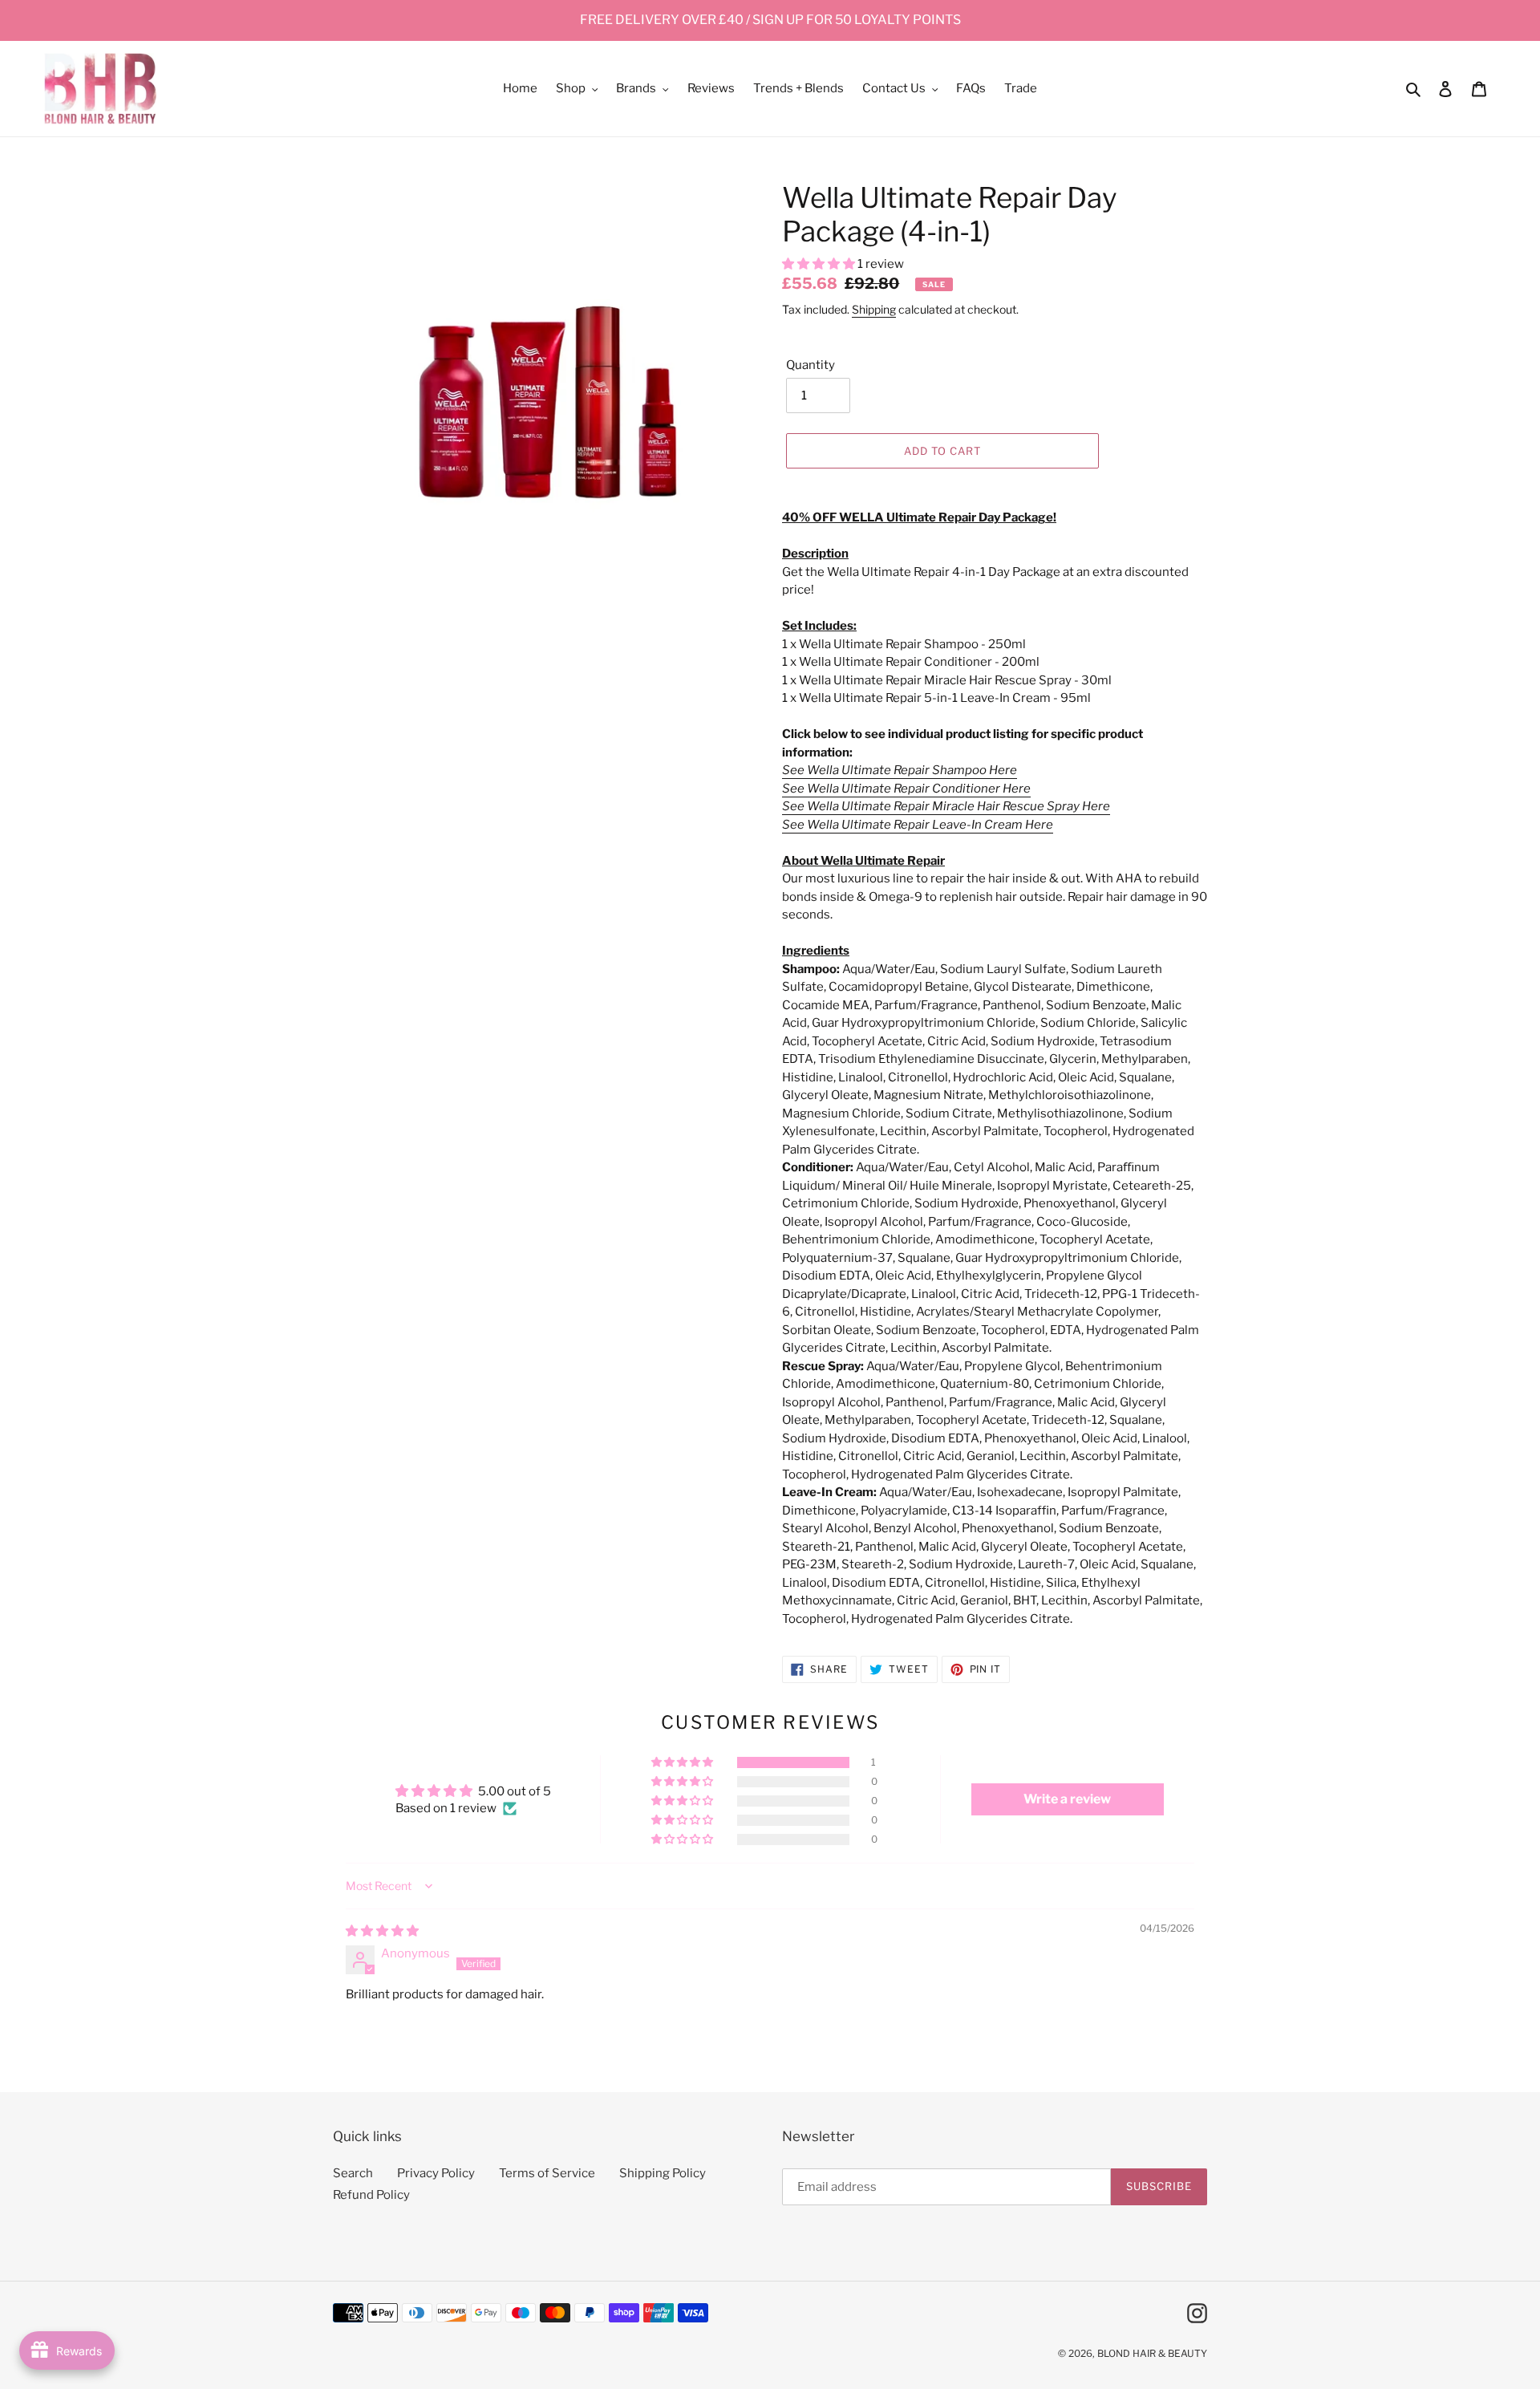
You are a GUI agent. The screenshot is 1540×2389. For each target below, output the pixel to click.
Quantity (811, 365)
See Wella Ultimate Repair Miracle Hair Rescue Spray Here (946, 806)
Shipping (874, 309)
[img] (382, 1931)
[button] (820, 264)
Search (353, 2173)
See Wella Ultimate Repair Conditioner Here (906, 789)
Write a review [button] (1067, 1799)
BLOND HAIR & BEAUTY (1152, 2353)
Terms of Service (547, 2173)
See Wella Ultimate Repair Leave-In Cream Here (918, 825)
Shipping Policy (663, 2173)
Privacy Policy (436, 2173)
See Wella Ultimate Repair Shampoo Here (900, 770)
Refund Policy (371, 2195)
